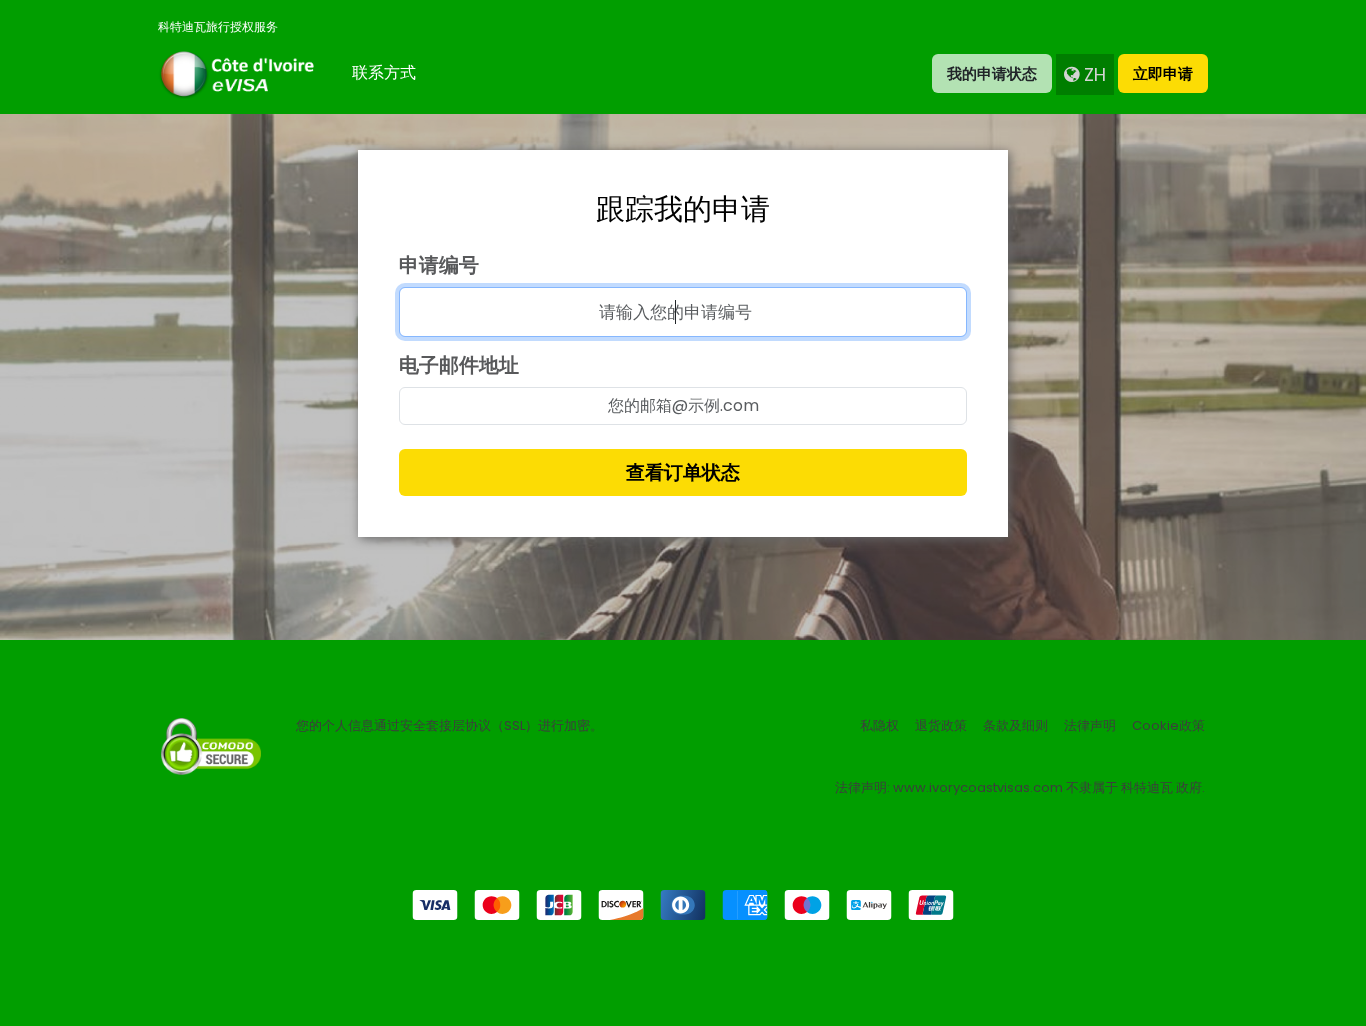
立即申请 (1163, 73)
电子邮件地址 (459, 365)
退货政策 (941, 726)
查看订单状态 (683, 472)
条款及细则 (1015, 726)
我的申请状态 (992, 73)
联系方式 (384, 72)
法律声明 (1090, 726)
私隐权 (879, 726)
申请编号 (439, 265)
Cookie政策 (1168, 726)
